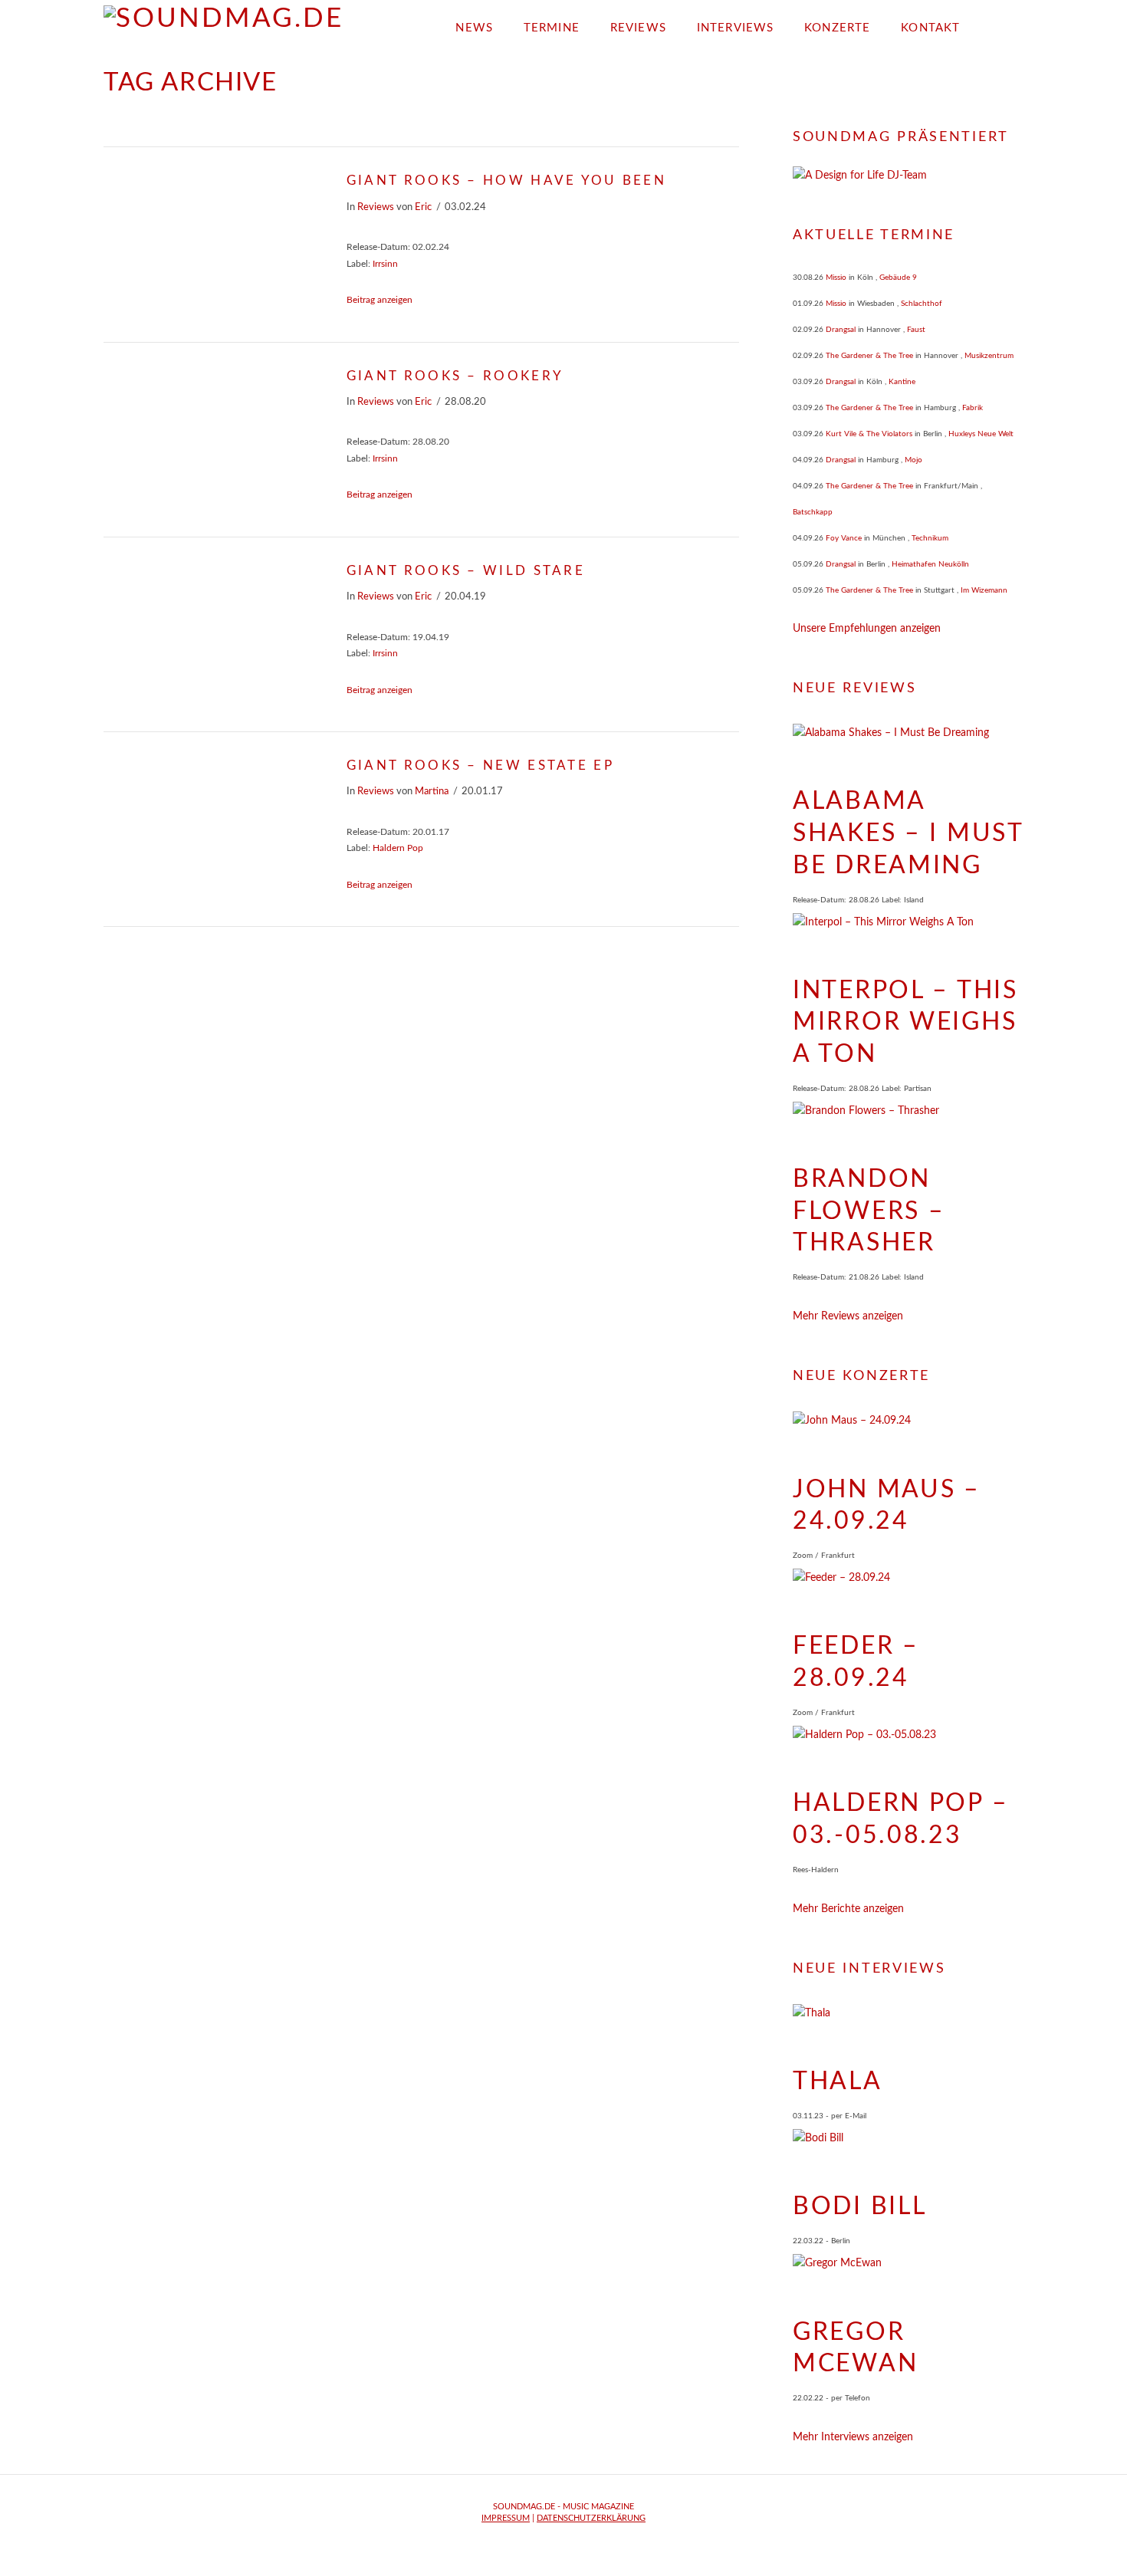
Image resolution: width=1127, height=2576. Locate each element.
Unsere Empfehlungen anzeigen (867, 629)
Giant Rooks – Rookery (455, 376)
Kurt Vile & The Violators (869, 434)
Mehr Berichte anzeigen (848, 1909)
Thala (838, 2081)
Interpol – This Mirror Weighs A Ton (905, 1022)
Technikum (930, 538)
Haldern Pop (398, 848)
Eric (423, 207)
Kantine (902, 382)
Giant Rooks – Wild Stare (466, 571)
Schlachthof (922, 304)
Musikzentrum (989, 356)
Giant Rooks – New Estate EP (480, 766)
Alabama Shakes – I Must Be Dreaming (908, 833)
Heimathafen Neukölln (930, 564)
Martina (432, 791)
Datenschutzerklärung (591, 2518)
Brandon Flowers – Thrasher (869, 1211)
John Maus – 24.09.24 (887, 1506)
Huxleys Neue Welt (981, 434)
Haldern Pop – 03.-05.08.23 (900, 1819)
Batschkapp (813, 512)
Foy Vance (844, 538)
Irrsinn (385, 264)
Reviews (376, 207)
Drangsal (841, 330)
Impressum (506, 2518)
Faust (916, 330)
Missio (836, 278)
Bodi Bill (859, 2206)
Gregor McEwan (855, 2348)
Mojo (913, 460)
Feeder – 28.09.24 (856, 1662)
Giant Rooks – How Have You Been (506, 181)
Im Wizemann (984, 590)
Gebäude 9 (898, 278)
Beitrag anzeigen (379, 300)
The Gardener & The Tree (869, 356)
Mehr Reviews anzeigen (848, 1316)
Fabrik (973, 408)
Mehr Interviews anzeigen (853, 2437)
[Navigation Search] (999, 23)
